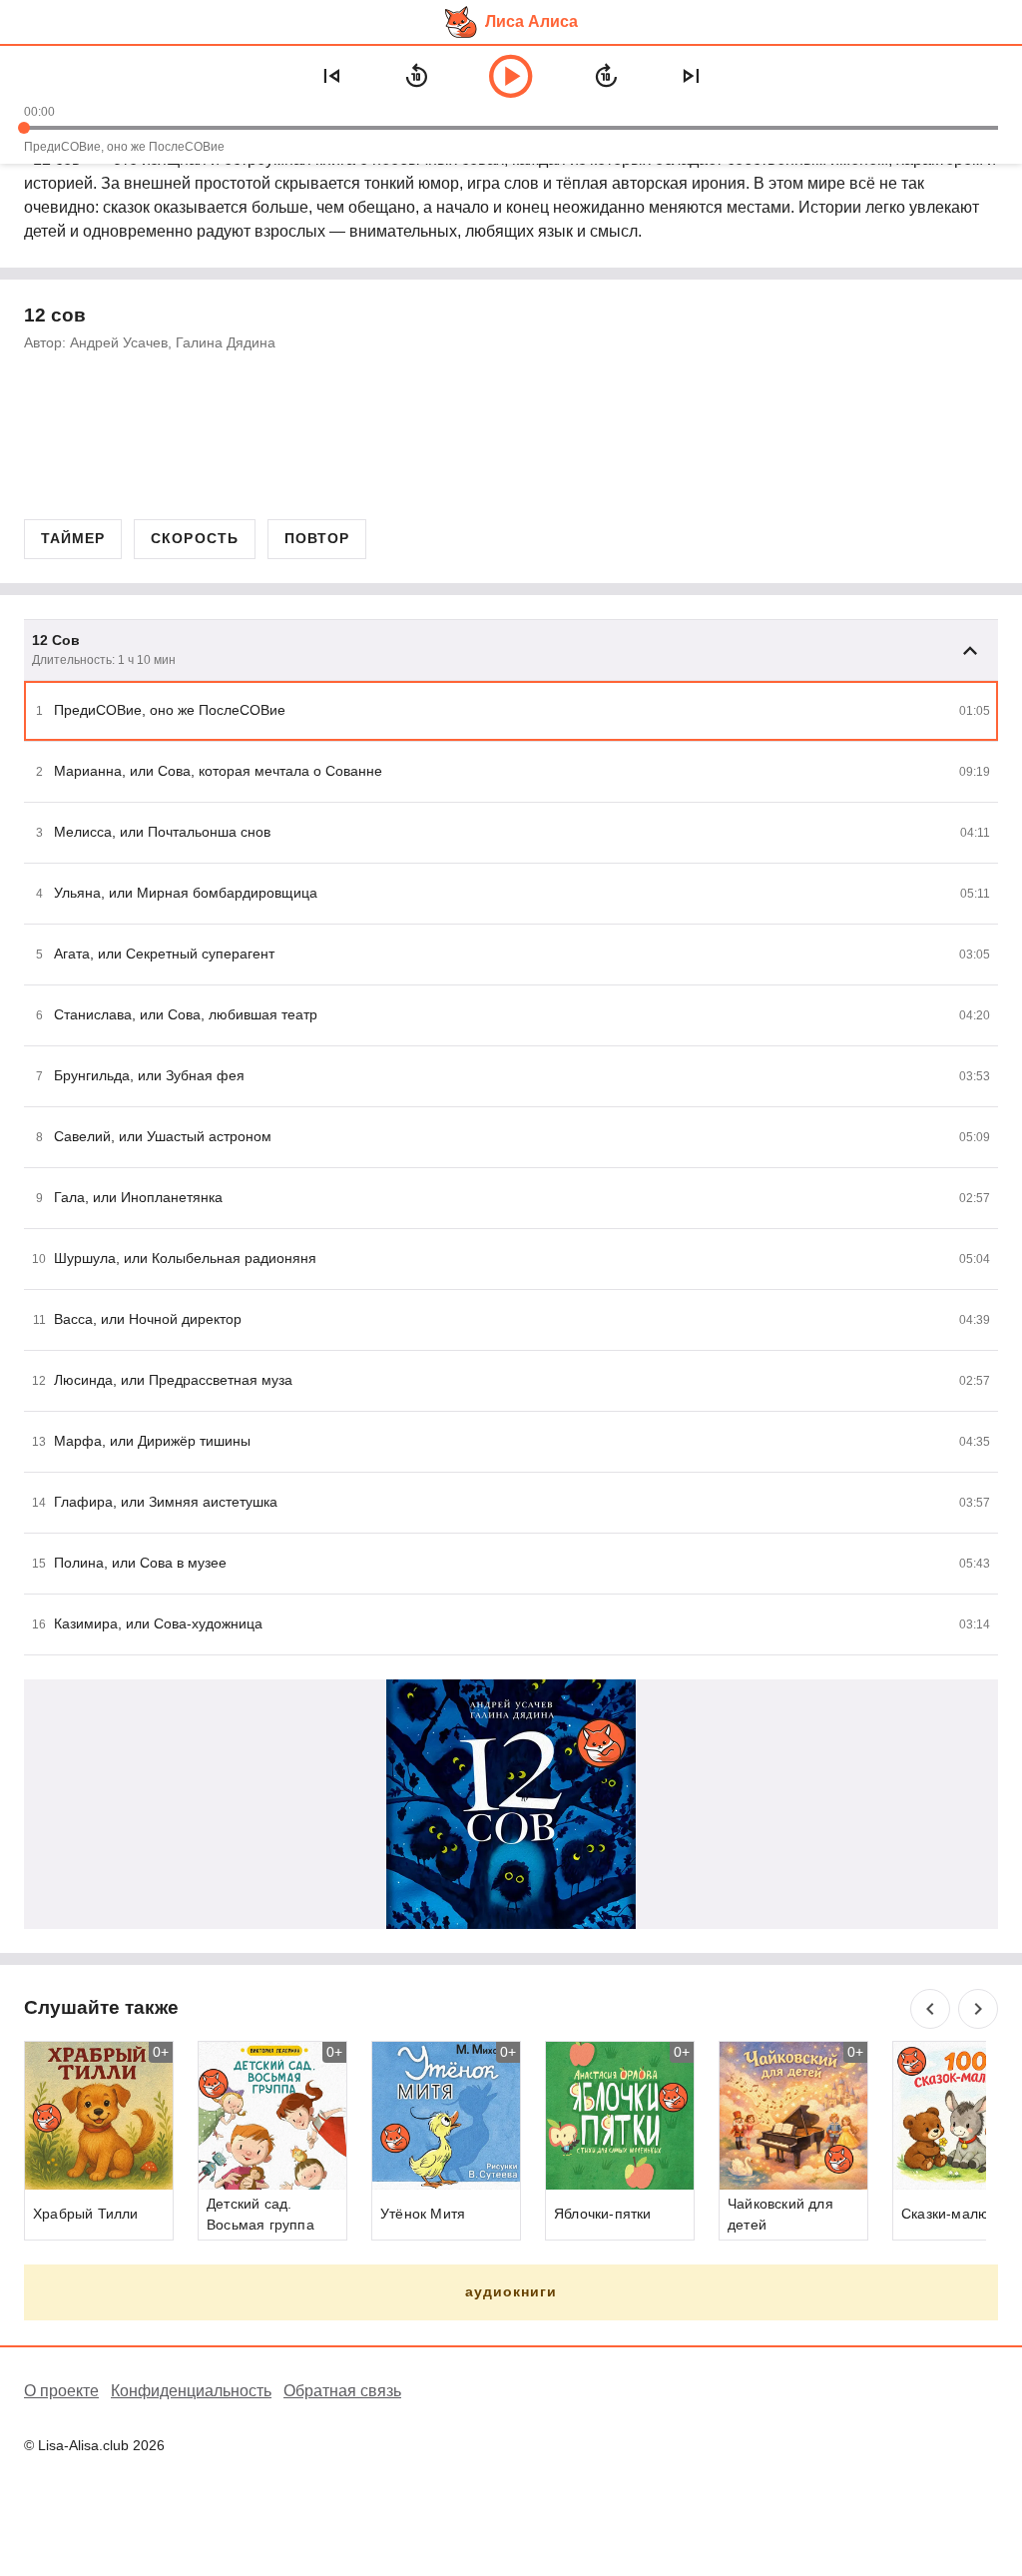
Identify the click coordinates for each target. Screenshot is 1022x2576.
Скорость (194, 538)
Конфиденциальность (191, 2391)
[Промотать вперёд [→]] (606, 76)
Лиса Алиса (531, 21)
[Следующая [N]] (691, 76)
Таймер (73, 538)
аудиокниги (511, 2291)
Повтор (317, 538)
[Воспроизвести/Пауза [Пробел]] (511, 76)
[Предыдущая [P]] (331, 76)
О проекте (61, 2391)
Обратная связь (342, 2391)
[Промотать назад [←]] (416, 76)
